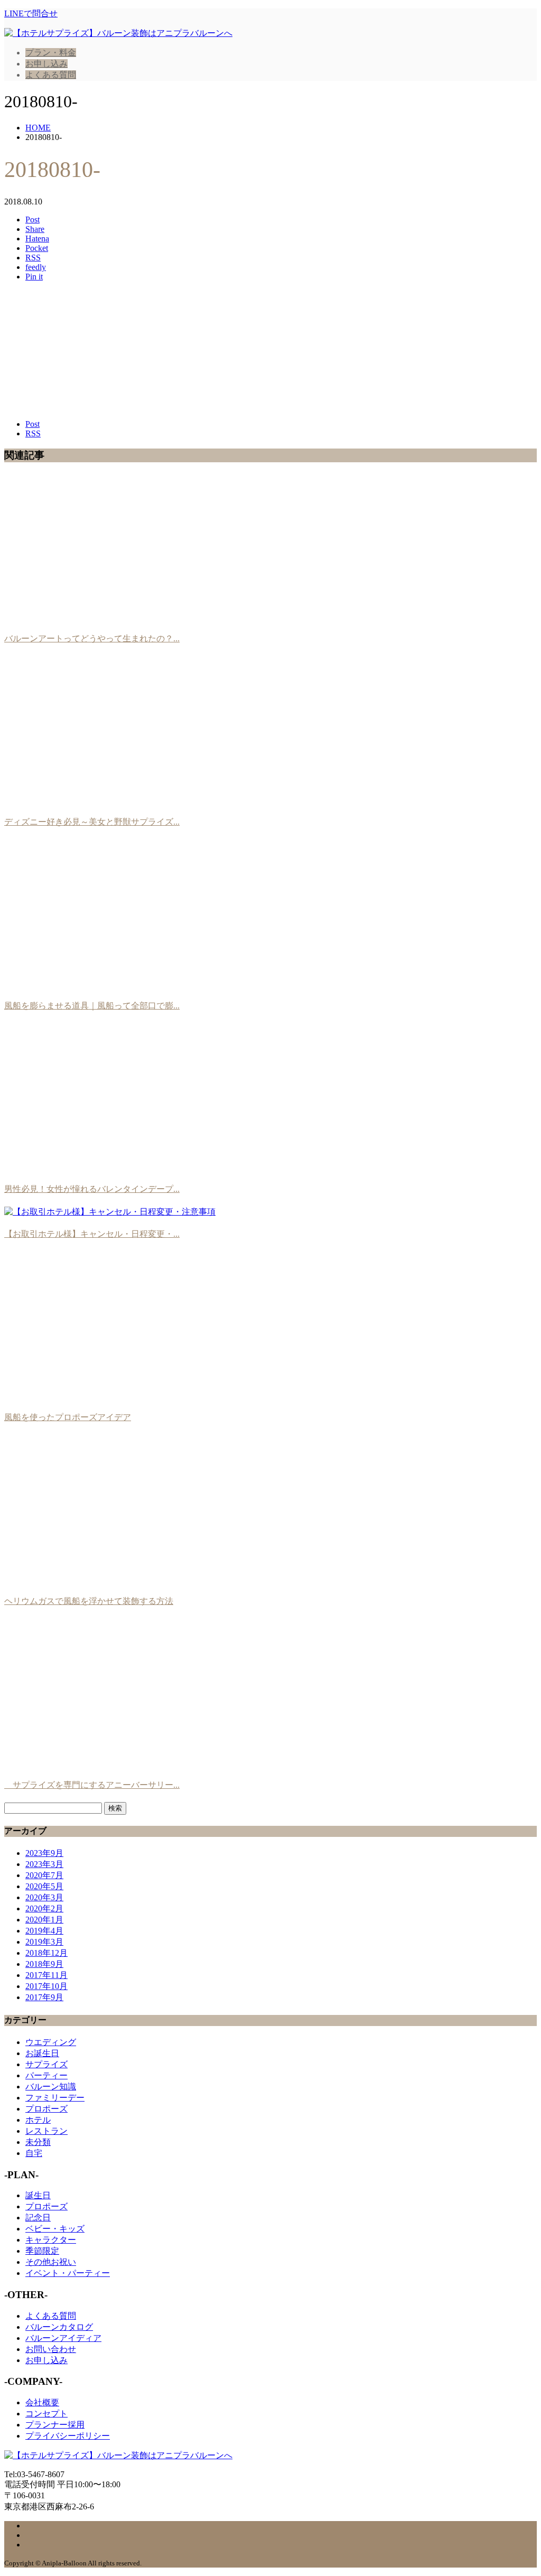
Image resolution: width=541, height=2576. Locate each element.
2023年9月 (44, 1853)
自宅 (34, 2153)
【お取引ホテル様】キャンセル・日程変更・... (92, 1234)
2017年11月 (46, 1975)
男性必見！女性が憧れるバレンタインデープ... (92, 1189)
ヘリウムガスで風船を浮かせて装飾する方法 (89, 1601)
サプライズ (46, 2064)
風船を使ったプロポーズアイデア (68, 1417)
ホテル (38, 2120)
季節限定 (42, 2251)
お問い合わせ (51, 2349)
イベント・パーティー (68, 2273)
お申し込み (46, 64)
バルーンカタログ (59, 2327)
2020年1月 (44, 1920)
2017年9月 (44, 1997)
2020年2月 (44, 1908)
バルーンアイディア (63, 2338)
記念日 (38, 2218)
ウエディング (51, 2042)
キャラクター (51, 2240)
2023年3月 (44, 1864)
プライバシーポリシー (68, 2436)
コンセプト (46, 2414)
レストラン (46, 2131)
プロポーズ (46, 2109)
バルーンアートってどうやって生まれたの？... (92, 638)
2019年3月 (44, 1942)
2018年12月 (46, 1953)
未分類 (38, 2142)
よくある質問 (51, 75)
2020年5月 (44, 1886)
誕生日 (38, 2195)
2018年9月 (44, 1964)
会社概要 (42, 2402)
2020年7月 (44, 1875)
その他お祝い (51, 2262)
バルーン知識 (51, 2087)
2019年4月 (44, 1931)
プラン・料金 (51, 53)
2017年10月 (46, 1986)
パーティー (46, 2075)
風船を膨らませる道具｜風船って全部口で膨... (92, 1006)
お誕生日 (42, 2053)
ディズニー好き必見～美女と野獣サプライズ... (92, 822)
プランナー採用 (55, 2425)
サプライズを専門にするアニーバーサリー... (92, 1785)
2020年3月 (44, 1897)
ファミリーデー (55, 2098)
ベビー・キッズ (55, 2229)
